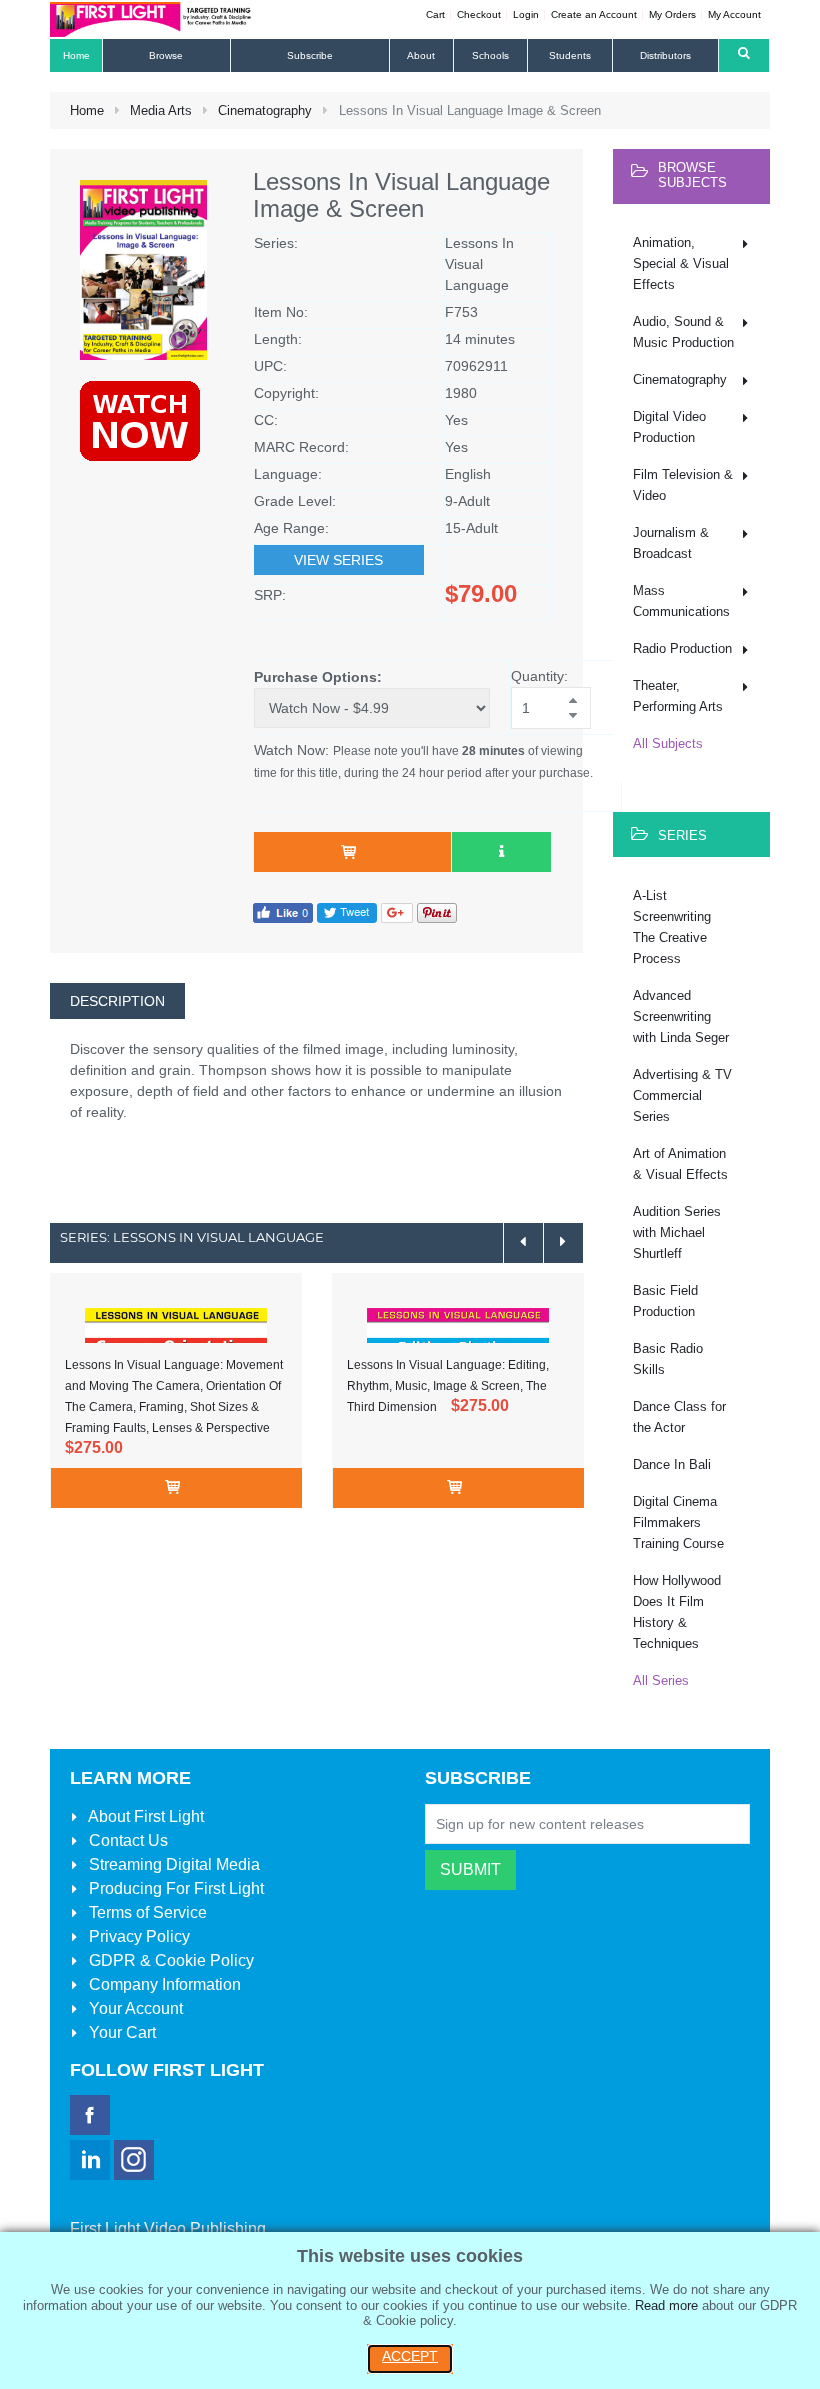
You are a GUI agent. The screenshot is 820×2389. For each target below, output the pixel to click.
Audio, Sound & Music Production (683, 332)
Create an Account (594, 14)
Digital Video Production (669, 427)
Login (526, 14)
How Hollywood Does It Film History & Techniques (677, 1612)
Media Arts (161, 110)
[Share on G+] (397, 912)
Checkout (479, 14)
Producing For (174, 1888)
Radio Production (682, 648)
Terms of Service (146, 1912)
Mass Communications (681, 601)
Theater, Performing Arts (678, 696)
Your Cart (120, 2032)
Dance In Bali (672, 1464)
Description (117, 1001)
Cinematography (265, 110)
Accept (410, 2356)
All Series (661, 1680)
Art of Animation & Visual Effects (680, 1164)
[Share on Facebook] (283, 912)
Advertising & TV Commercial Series (682, 1095)
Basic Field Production (665, 1301)
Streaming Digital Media (172, 1864)
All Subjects (668, 743)
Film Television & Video (683, 485)
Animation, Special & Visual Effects (681, 263)
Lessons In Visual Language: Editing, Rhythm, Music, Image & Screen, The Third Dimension (448, 1386)
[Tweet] (347, 912)
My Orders (672, 14)
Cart (435, 14)
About (144, 1816)
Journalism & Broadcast (671, 543)
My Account (734, 14)
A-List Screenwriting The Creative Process (672, 927)
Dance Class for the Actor (679, 1417)
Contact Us (126, 1840)
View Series (338, 560)
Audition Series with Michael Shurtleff (677, 1232)
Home (87, 110)
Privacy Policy (137, 1936)
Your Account (134, 2008)
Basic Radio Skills (668, 1359)
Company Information (163, 1984)
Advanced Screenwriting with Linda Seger (681, 1016)
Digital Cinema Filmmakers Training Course (678, 1522)
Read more (666, 2305)
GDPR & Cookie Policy (169, 1960)
